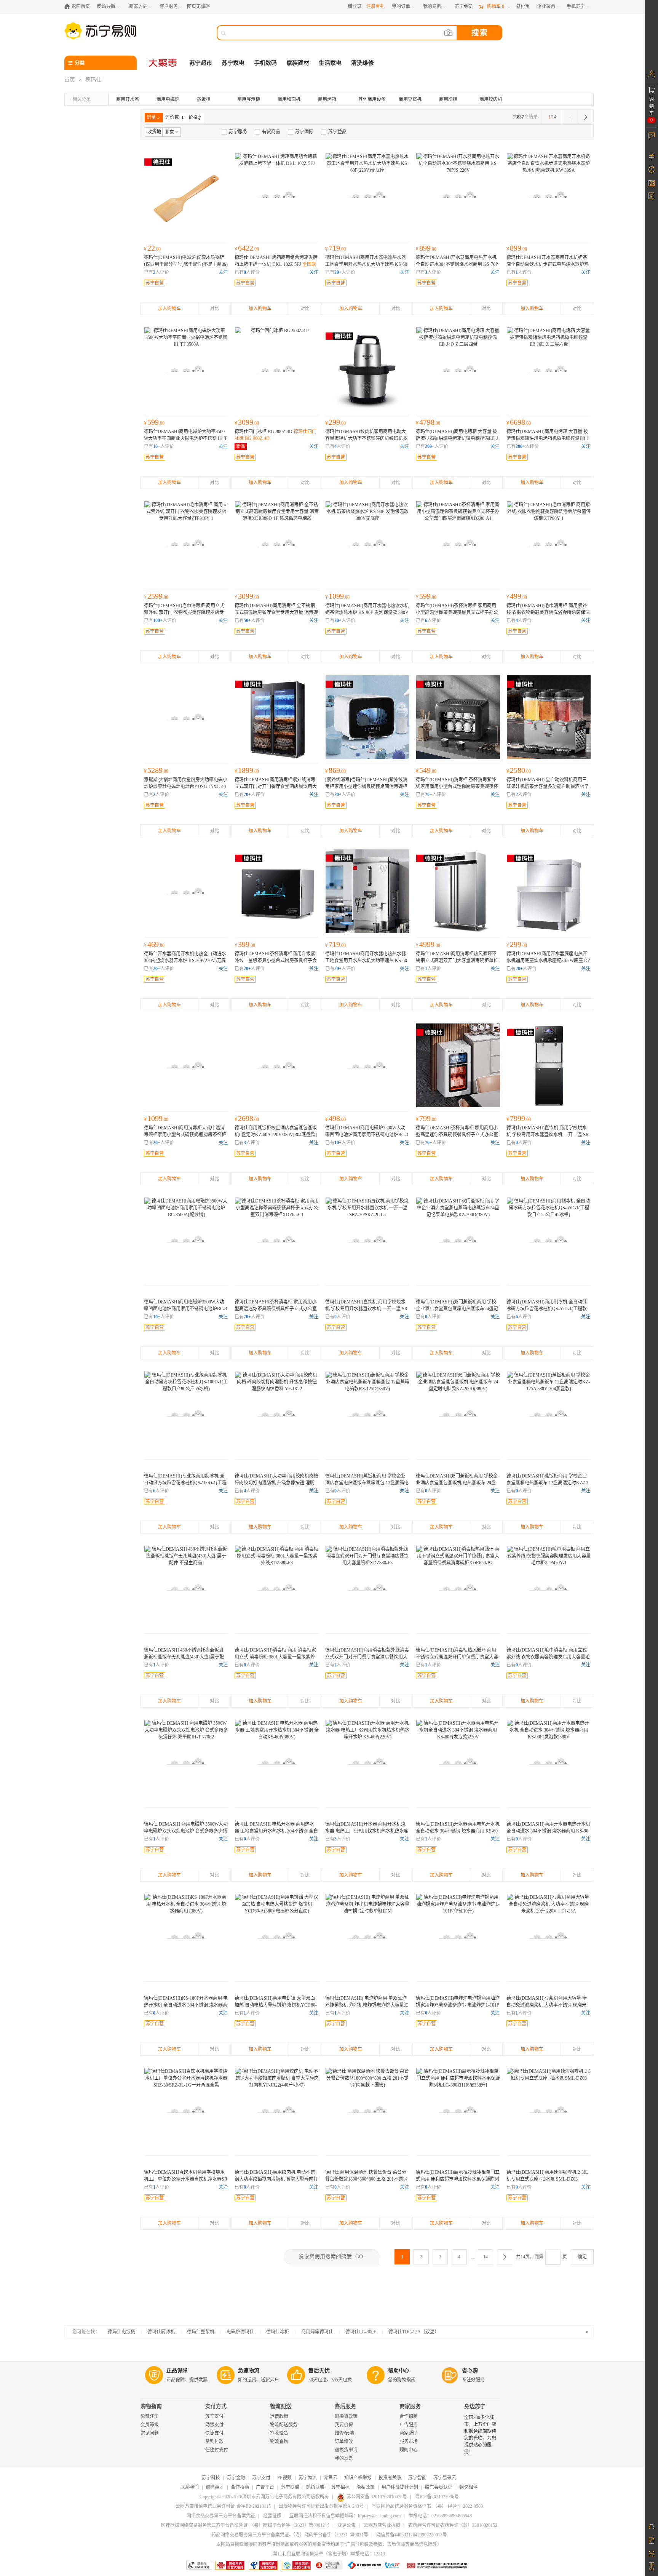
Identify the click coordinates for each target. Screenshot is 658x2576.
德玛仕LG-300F (361, 2332)
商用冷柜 (448, 99)
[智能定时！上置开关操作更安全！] (549, 1414)
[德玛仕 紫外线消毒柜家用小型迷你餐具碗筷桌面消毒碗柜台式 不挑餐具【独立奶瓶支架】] (367, 717)
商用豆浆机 (410, 99)
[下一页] (505, 2257)
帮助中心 (399, 2371)
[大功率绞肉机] (277, 2110)
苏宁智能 (417, 2478)
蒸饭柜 (204, 99)
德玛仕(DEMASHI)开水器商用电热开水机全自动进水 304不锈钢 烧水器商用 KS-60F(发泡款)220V (458, 1831)
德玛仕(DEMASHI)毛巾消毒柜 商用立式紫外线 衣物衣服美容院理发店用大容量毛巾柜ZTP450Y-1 (548, 1657)
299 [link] (335, 422)
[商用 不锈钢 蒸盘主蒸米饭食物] (186, 1588)
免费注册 (150, 2416)
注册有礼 (375, 6)
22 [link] (152, 248)
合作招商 (409, 2416)
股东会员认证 (439, 2487)
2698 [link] (247, 1118)
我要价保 (344, 2425)
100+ (158, 620)
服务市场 (409, 2442)
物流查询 (279, 2442)
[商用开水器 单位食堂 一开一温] (549, 1065)
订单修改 (344, 2442)
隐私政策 (366, 2487)
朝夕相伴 (468, 2487)
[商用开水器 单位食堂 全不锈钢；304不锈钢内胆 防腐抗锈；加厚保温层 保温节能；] (367, 543)
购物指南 (151, 2406)
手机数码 (265, 63)
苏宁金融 (236, 2478)
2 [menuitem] (421, 2257)
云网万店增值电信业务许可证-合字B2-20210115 (223, 2506)
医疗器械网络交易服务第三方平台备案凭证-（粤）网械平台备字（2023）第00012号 (245, 2525)
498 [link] (335, 1118)
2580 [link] (519, 770)
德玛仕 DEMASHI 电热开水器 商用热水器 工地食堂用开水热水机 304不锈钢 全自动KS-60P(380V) (276, 1831)
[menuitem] (234, 132)
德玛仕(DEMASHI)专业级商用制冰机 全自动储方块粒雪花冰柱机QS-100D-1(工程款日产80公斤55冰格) (185, 1483)
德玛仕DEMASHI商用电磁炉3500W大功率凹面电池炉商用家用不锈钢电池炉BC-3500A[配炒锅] (367, 1135)
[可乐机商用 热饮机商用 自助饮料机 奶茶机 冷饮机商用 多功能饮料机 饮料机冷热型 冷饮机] (549, 717)
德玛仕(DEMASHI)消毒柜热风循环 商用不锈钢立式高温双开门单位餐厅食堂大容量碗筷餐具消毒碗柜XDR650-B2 (457, 1657)
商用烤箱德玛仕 (317, 2332)
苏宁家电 (233, 63)
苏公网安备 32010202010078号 (377, 2497)
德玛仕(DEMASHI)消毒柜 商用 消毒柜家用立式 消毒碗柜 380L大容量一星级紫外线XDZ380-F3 (275, 1657)
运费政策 (279, 2416)
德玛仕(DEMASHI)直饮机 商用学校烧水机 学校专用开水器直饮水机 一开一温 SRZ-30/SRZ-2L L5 (366, 1309)
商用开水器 (128, 99)
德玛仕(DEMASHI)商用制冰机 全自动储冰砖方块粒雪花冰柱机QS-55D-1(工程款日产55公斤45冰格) (547, 1309)
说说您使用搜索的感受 (331, 2257)
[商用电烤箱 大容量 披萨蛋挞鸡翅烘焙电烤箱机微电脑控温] (458, 369)
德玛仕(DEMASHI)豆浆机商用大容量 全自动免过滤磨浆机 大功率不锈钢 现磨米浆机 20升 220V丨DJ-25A (547, 2005)
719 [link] (335, 248)
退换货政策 (346, 2416)
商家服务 (410, 2406)
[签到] (651, 183)
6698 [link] (519, 422)
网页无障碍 (198, 6)
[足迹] (651, 169)
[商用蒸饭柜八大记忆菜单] (458, 1239)
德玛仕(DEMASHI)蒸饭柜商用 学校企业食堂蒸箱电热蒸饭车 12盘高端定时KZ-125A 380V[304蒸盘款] (547, 1483)
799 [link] (426, 1118)
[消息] (651, 135)
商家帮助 (409, 2433)
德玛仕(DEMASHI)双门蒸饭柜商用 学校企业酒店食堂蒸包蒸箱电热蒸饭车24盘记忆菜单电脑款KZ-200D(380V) (457, 1309)
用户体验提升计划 (400, 2487)
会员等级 (150, 2425)
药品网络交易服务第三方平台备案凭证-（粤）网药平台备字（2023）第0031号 (290, 2535)
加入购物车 (169, 309)
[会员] (651, 74)
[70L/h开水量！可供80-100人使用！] (367, 1762)
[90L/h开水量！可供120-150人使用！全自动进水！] (549, 1762)
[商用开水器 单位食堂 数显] (458, 195)
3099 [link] (247, 422)
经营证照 (272, 2516)
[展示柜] (458, 2110)
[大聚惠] (163, 63)
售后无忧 (319, 2371)
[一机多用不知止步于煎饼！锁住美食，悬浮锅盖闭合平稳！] (277, 1936)
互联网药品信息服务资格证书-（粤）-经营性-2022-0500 (427, 2506)
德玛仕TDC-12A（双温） (414, 2332)
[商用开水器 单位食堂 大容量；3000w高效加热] (186, 891)
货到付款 (214, 2442)
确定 (582, 2257)
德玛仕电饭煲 (121, 2332)
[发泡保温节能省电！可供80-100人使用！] (458, 1762)
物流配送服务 (284, 2425)
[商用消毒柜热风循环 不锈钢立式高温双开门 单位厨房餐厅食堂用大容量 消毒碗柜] (458, 891)
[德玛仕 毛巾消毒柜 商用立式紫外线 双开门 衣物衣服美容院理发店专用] (186, 543)
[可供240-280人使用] (186, 1936)
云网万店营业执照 (382, 2525)
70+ (247, 795)
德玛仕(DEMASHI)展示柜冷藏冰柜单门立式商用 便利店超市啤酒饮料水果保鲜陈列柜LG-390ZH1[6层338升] (458, 2179)
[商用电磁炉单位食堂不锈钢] (367, 1065)
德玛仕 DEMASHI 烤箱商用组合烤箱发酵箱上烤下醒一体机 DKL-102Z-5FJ (276, 264)
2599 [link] (156, 596)
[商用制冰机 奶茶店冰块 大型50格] (186, 1414)
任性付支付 (217, 2450)
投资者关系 (390, 2478)
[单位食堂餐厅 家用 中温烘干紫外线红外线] (186, 1065)
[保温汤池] (367, 2110)
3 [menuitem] (440, 2257)
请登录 (355, 6)
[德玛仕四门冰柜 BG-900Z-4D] (277, 369)
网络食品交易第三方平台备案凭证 (221, 2516)
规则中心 (409, 2450)
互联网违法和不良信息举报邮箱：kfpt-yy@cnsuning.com (345, 2516)
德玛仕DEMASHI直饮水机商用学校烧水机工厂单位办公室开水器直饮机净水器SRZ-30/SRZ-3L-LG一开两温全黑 (186, 2179)
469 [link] (154, 944)
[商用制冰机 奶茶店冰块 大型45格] (549, 1239)
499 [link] (517, 596)
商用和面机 (289, 99)
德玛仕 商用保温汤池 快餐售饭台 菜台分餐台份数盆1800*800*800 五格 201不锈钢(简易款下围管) (366, 2179)
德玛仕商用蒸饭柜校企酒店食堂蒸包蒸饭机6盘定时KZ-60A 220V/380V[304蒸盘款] (276, 1135)
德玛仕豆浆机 (201, 2332)
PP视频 (284, 2478)
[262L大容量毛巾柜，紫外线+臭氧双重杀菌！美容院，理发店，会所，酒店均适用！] (549, 1588)
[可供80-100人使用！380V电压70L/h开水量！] (277, 1762)
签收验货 (279, 2433)
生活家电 (330, 63)
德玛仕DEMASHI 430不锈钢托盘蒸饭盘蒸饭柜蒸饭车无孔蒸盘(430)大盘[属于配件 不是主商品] (184, 1657)
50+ (247, 620)
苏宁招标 (340, 2487)
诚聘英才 (215, 2487)
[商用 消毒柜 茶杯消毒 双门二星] (458, 1065)
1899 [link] (247, 770)
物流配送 (281, 2406)
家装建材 (298, 63)
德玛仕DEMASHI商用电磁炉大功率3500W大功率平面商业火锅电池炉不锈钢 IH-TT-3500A (185, 438)
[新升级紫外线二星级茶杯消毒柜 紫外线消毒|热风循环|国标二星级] (277, 891)
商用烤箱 (327, 99)
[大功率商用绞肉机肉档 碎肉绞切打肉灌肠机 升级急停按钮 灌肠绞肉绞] (277, 1414)
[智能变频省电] (458, 1414)
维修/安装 (344, 2433)
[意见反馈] (651, 2540)
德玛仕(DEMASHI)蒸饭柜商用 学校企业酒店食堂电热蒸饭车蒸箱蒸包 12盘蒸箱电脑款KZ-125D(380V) (367, 1483)
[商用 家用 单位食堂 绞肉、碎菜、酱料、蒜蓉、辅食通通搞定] (367, 369)
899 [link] (426, 248)
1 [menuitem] (402, 2257)
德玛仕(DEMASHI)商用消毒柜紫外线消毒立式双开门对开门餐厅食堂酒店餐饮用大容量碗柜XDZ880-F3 (367, 1657)
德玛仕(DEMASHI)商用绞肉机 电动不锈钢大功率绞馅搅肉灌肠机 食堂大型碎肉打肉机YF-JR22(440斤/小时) (276, 2179)
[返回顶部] (651, 2566)
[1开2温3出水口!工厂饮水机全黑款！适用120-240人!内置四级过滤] (186, 2110)
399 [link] (245, 944)
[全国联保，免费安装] (277, 195)
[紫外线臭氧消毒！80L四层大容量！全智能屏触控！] (549, 543)
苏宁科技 (211, 2478)
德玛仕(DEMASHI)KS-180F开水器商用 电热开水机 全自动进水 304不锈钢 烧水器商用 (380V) (186, 2005)
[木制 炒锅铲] (186, 195)
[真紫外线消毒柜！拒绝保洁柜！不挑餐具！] (277, 1588)
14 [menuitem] (486, 2257)
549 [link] (426, 770)
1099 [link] (337, 596)
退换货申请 (346, 2450)
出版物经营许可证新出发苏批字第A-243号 (321, 2506)
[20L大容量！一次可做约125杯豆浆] (549, 1936)
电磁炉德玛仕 (240, 2332)
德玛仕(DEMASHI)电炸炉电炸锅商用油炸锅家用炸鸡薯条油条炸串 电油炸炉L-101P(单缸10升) (458, 2005)
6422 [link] (247, 248)
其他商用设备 (372, 99)
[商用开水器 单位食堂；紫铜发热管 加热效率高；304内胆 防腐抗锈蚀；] (367, 195)
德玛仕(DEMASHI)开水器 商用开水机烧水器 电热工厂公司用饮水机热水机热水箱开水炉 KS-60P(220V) (367, 1831)
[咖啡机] (549, 2110)
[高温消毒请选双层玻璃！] (458, 543)
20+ (338, 272)
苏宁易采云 (445, 2478)
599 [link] (154, 422)
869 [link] (335, 770)
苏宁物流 (308, 2478)
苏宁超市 (201, 63)
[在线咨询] (651, 2526)
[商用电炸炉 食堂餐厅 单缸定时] (367, 1936)
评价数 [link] (172, 117)
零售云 (331, 2478)
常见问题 (150, 2433)
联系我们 (190, 2487)
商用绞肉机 (491, 99)
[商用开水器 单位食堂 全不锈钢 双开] (367, 891)
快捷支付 (214, 2433)
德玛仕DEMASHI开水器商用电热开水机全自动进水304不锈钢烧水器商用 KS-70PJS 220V (457, 264)
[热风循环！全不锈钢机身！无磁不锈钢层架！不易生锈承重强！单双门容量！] (458, 1588)
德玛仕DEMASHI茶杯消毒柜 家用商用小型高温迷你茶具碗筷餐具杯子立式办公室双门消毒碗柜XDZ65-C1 (276, 1309)
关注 (223, 272)
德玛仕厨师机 (161, 2332)
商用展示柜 (249, 99)
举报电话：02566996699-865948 (440, 2516)
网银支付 (214, 2425)
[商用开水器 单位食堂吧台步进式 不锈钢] (549, 195)
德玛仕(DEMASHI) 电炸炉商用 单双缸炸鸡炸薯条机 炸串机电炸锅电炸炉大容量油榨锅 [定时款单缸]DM (367, 2005)
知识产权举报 (358, 2478)
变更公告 (347, 2525)
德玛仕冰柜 (278, 2332)
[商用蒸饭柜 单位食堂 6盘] (277, 1065)
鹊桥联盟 (315, 2487)
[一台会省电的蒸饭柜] (367, 1414)
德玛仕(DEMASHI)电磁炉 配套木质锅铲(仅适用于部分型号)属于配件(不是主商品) (186, 264)
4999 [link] (428, 944)
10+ (157, 446)
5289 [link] (156, 770)
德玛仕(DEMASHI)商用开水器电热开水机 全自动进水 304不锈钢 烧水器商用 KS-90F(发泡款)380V (548, 1831)
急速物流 (249, 2371)
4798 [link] (428, 422)
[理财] (651, 156)
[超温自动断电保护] (458, 1936)
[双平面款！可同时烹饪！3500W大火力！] (186, 1762)
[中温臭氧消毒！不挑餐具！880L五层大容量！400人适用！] (367, 1588)
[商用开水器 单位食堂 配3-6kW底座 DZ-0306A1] (549, 891)
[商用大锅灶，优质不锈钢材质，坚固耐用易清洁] (186, 717)
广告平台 (265, 2487)
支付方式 (216, 2406)
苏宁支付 (214, 2416)
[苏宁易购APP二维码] (651, 2553)
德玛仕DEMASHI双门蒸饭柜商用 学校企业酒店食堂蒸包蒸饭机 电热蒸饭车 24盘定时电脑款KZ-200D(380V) (457, 1483)
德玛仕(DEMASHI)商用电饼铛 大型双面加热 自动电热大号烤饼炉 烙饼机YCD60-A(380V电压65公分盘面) (276, 2005)
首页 (70, 80)
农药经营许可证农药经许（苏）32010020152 (453, 2525)
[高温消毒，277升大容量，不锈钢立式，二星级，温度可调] (277, 543)
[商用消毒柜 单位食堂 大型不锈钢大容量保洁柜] (277, 717)
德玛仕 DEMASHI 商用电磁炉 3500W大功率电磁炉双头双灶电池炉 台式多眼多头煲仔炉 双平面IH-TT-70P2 (186, 1831)
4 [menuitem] (459, 2257)
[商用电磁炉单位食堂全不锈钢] (186, 369)
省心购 (470, 2371)
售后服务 (345, 2406)
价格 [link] (193, 117)
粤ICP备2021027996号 (437, 2497)
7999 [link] (519, 1118)
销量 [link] (151, 117)
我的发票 (344, 2458)
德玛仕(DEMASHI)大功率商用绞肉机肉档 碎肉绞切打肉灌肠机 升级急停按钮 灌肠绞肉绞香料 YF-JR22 (276, 1483)
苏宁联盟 (290, 2487)
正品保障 (177, 2371)
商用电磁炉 (168, 99)
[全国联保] (458, 717)
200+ (430, 446)
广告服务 (409, 2425)
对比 (214, 309)
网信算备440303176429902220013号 (412, 2535)
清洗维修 (363, 63)
